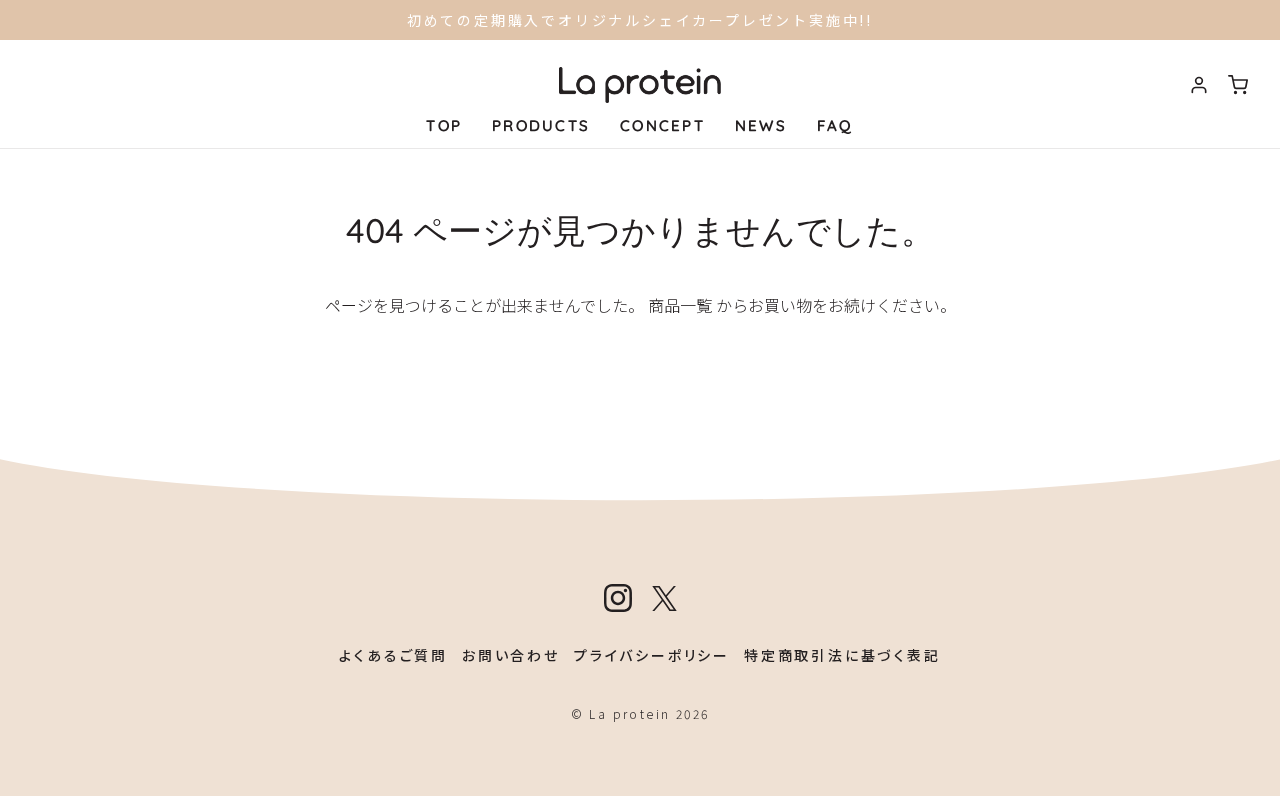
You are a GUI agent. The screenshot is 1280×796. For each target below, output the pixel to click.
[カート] (1238, 85)
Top (444, 125)
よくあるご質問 (393, 655)
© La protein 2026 (640, 713)
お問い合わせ (511, 655)
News (761, 125)
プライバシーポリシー (652, 655)
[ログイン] (1199, 85)
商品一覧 (680, 305)
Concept (662, 125)
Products (541, 125)
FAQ (835, 125)
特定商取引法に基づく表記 (842, 655)
